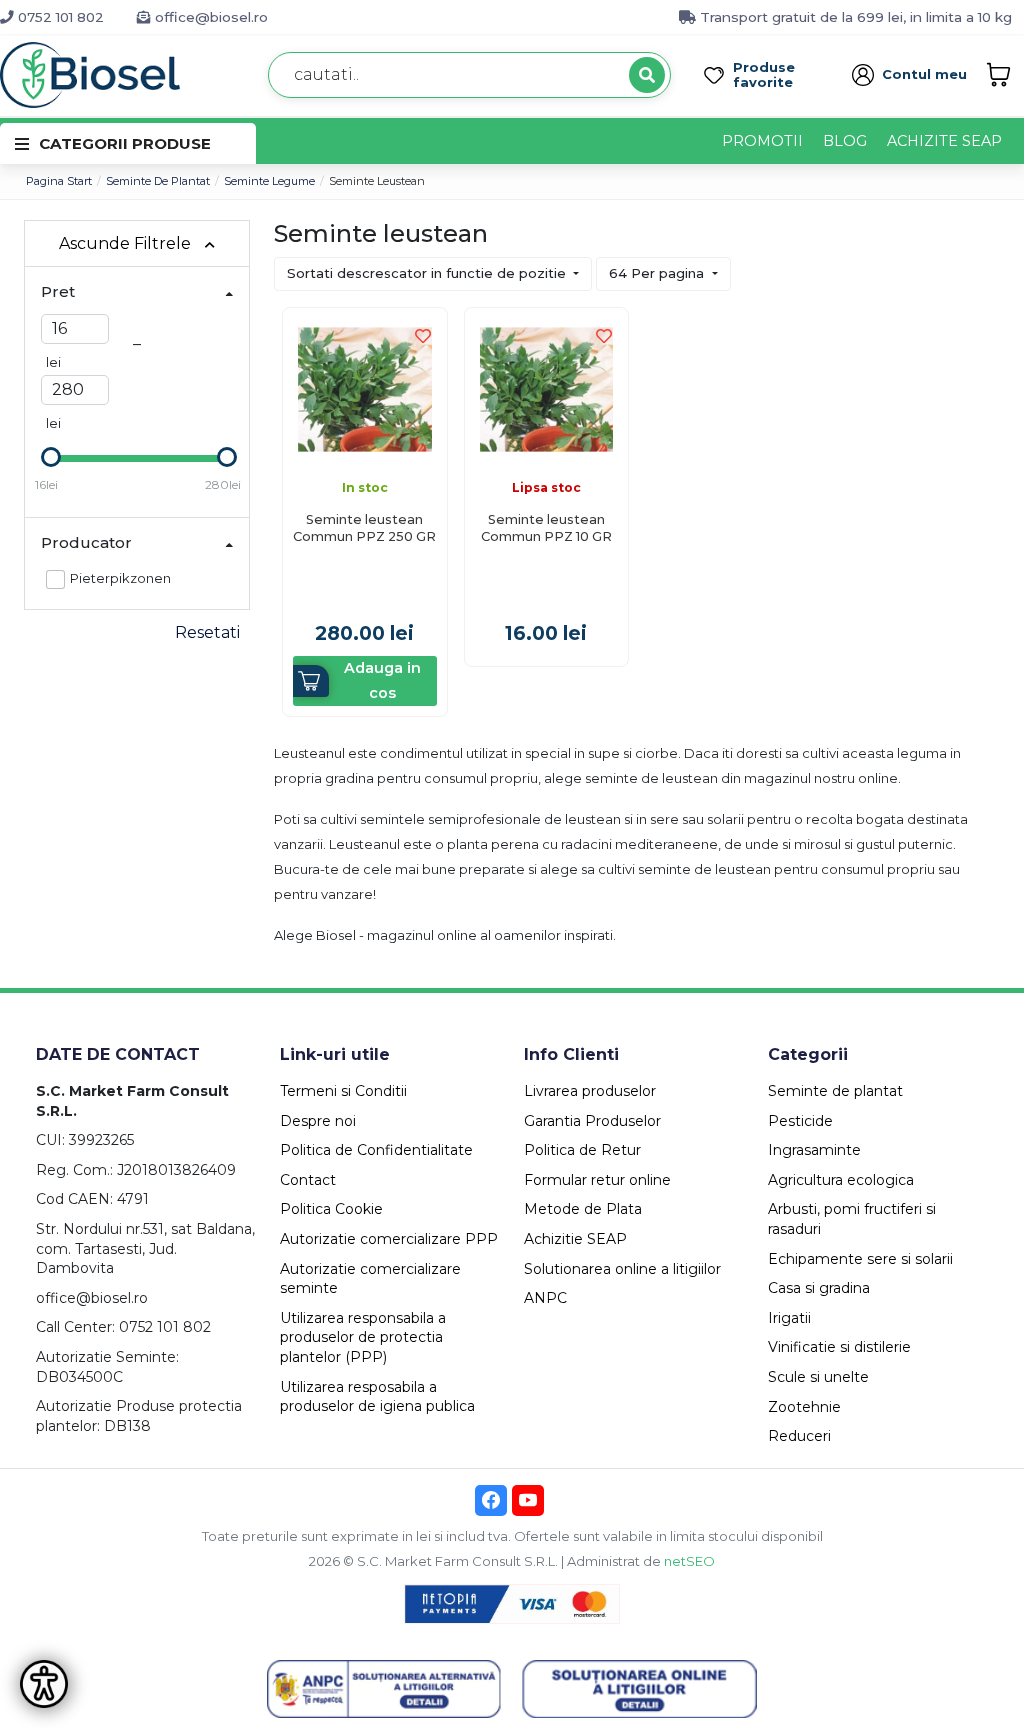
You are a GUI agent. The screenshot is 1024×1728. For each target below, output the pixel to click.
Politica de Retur (582, 1150)
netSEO (689, 1561)
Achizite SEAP (944, 141)
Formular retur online (597, 1180)
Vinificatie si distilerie (839, 1347)
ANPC (545, 1298)
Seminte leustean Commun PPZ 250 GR (364, 528)
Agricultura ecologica (841, 1180)
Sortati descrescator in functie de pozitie (428, 273)
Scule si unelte (818, 1377)
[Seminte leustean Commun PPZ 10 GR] (547, 388)
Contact (308, 1180)
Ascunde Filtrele (127, 243)
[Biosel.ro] (90, 73)
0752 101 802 (59, 17)
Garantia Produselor (592, 1121)
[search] (647, 75)
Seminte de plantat (158, 181)
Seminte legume (269, 181)
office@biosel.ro (209, 17)
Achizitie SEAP (575, 1239)
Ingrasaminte (814, 1150)
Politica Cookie (331, 1209)
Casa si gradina (819, 1288)
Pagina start (59, 181)
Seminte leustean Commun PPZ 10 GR (546, 528)
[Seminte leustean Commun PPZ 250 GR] (365, 388)
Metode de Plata (583, 1209)
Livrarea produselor (590, 1091)
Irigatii (789, 1318)
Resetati (207, 632)
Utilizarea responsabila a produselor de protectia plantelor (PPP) (363, 1337)
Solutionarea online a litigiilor (622, 1269)
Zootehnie (804, 1407)
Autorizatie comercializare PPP (389, 1239)
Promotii (762, 141)
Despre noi (318, 1121)
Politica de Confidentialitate (376, 1150)
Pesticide (800, 1121)
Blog (845, 141)
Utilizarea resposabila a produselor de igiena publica (377, 1397)
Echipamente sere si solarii (860, 1259)
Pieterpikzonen (120, 578)
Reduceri (799, 1436)
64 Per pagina (658, 273)
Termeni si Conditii (343, 1091)
